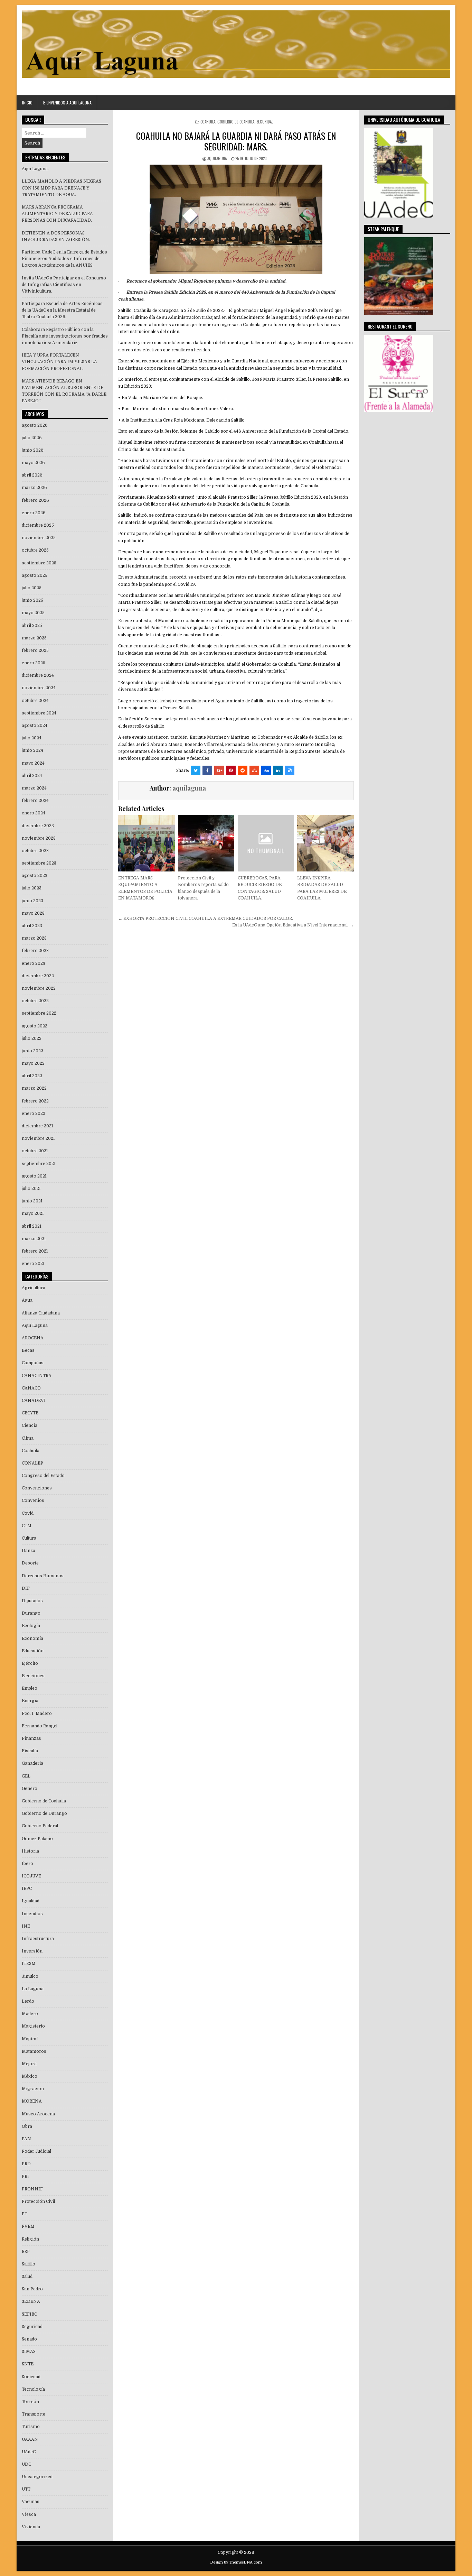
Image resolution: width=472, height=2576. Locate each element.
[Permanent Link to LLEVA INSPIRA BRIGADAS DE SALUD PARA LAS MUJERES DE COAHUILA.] (325, 843)
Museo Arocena (38, 2114)
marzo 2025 (34, 638)
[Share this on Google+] (219, 770)
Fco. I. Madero (37, 1714)
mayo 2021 (33, 1213)
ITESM (29, 1964)
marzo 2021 (34, 1239)
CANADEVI (34, 1401)
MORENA (32, 2101)
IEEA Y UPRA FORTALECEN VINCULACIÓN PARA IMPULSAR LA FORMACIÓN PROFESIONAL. (59, 362)
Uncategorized (37, 2477)
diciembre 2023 (38, 826)
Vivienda (31, 2527)
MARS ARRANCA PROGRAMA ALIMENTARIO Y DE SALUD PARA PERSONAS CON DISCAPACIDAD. (57, 214)
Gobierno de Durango (44, 1813)
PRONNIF (32, 2189)
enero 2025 (34, 663)
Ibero (27, 1864)
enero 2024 (34, 813)
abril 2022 (32, 1076)
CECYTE (30, 1413)
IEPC (27, 1889)
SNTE (28, 2364)
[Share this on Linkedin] (278, 770)
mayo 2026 (33, 463)
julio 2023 (32, 888)
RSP (26, 2252)
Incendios (32, 1914)
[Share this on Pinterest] (231, 770)
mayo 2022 (33, 1063)
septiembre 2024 (39, 713)
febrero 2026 (35, 500)
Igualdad (31, 1901)
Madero (30, 2014)
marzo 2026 (34, 488)
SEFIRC (29, 2314)
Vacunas (31, 2502)
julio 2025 (32, 588)
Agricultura (34, 1288)
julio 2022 (32, 1038)
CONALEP (32, 1463)
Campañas (33, 1363)
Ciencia (30, 1425)
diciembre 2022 (38, 976)
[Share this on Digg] (266, 770)
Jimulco (30, 1976)
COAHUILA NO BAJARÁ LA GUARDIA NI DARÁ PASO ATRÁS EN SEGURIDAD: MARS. (236, 141)
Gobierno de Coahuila (236, 122)
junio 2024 (32, 750)
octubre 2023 (35, 851)
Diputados (32, 1601)
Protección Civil (38, 2201)
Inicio (27, 103)
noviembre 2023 (39, 838)
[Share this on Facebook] (207, 770)
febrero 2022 (35, 1101)
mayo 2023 (33, 913)
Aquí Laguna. (35, 169)
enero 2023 (34, 963)
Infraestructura (38, 1939)
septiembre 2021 (39, 1164)
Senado (29, 2339)
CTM (27, 1526)
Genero (30, 1789)
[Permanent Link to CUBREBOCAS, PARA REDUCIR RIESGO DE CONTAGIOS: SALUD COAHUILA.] (266, 843)
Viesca (29, 2514)
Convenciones (37, 1488)
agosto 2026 (35, 425)
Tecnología (33, 2389)
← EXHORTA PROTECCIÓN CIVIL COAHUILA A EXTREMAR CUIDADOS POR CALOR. (206, 918)
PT (25, 2214)
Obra (27, 2126)
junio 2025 (32, 600)
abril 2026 (32, 475)
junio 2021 (32, 1201)
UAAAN (30, 2439)
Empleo (30, 1688)
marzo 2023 (34, 938)
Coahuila (208, 122)
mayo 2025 (33, 613)
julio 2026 (32, 438)
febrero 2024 (35, 801)
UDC (26, 2464)
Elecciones (33, 1676)
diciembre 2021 (37, 1126)
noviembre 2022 (39, 988)
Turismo (31, 2427)
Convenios (33, 1501)
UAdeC (29, 2452)
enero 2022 (34, 1114)
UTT (26, 2489)
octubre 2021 (35, 1151)
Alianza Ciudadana (41, 1313)
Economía (32, 1638)
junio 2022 (32, 1051)
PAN (26, 2139)
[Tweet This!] (196, 770)
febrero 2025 (35, 650)
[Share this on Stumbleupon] (254, 770)
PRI (25, 2177)
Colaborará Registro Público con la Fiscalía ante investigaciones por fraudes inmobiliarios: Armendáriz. (65, 336)
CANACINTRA (37, 1376)
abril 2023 (32, 926)
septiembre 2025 (39, 563)
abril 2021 (32, 1226)
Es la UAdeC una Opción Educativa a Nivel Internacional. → (293, 925)
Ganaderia (32, 1763)
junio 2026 (33, 450)
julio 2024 (32, 738)
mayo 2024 (33, 763)
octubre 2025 (35, 550)
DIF (26, 1588)
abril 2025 (32, 626)
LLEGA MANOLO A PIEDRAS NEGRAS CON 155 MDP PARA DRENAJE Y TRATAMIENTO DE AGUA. (62, 188)
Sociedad (31, 2377)
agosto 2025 (35, 575)
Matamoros (34, 2051)
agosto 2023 (35, 876)
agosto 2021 (34, 1176)
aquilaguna (217, 158)
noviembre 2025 (39, 538)
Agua (27, 1300)
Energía (30, 1701)
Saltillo (29, 2264)
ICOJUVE (31, 1876)
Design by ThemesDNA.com (236, 2562)
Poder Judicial (36, 2151)
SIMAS (29, 2352)
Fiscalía (30, 1751)
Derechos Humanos (43, 1576)
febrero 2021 (35, 1251)
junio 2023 (32, 901)
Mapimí (30, 2039)
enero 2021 (33, 1264)
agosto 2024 (35, 726)
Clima (28, 1438)
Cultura (29, 1538)
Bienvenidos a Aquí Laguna (67, 103)
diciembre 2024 (38, 675)
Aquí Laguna (35, 1326)
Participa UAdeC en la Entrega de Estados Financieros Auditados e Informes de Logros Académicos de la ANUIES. (64, 259)
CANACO (31, 1388)
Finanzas (31, 1738)
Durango (31, 1613)
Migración (33, 2089)
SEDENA (31, 2301)
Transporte (34, 2414)
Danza (29, 1551)
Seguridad (265, 122)
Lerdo (28, 2001)
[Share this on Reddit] (243, 770)
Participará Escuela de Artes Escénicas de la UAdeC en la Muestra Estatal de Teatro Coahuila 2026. (62, 310)
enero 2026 (34, 513)
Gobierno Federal (40, 1826)
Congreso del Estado (43, 1476)
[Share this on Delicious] (290, 770)
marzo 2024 (34, 788)
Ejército (30, 1663)
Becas (28, 1350)
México (30, 2076)
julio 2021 (31, 1189)
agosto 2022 (35, 1026)
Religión (30, 2239)
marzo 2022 (34, 1088)
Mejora (29, 2064)
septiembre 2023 (39, 863)
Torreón (30, 2402)
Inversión (32, 1951)
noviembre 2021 (38, 1138)
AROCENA (33, 1338)
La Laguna (33, 1989)
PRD (26, 2164)
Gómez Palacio (37, 1839)
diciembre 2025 (38, 525)
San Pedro (32, 2289)
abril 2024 (32, 776)
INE (26, 1926)
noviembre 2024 (39, 688)
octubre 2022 (35, 1001)
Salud (27, 2277)
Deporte (30, 1563)
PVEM (28, 2226)
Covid (28, 1513)
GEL (26, 1776)
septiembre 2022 (39, 1013)
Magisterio (33, 2026)
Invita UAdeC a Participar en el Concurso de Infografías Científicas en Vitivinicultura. (64, 285)
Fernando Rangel (40, 1726)
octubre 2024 (35, 701)
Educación (33, 1651)
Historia (30, 1851)
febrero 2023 (35, 951)
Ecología (31, 1626)
